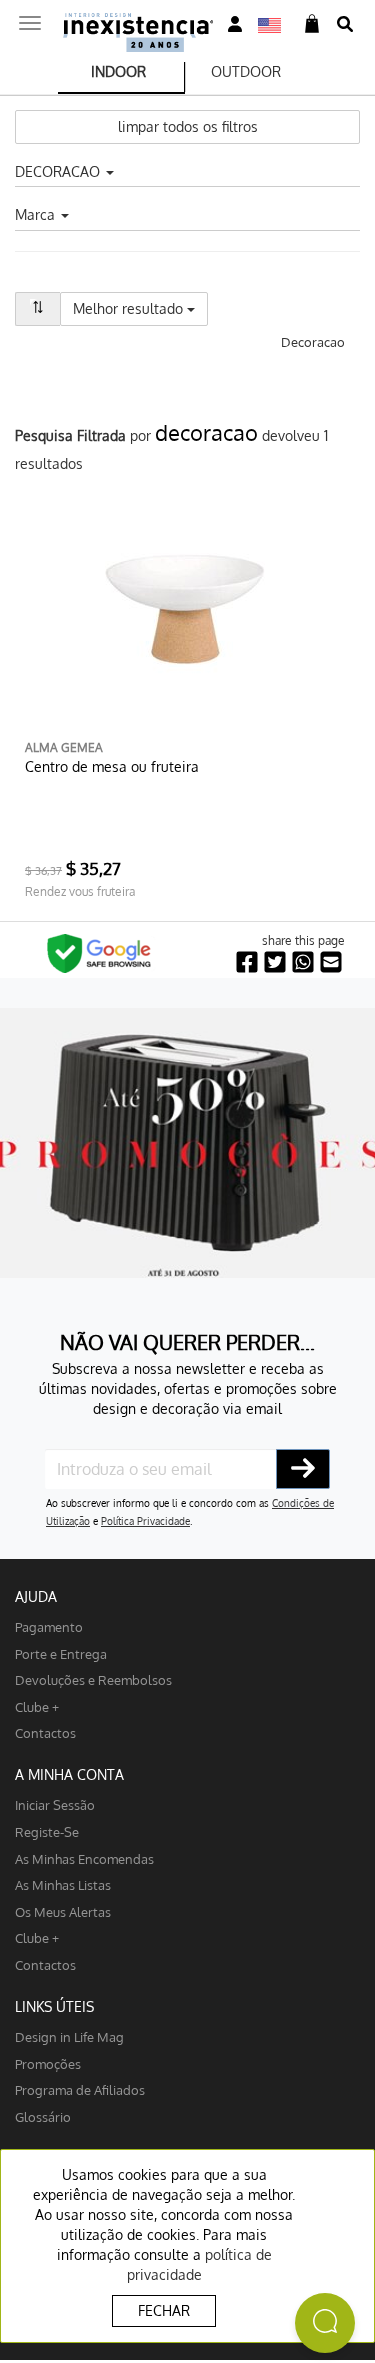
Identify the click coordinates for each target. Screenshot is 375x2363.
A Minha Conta (69, 1774)
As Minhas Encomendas (84, 1858)
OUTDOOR (246, 71)
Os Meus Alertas (63, 1911)
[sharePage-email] (331, 962)
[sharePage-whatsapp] (303, 962)
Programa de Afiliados (80, 2089)
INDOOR (118, 71)
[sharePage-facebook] (247, 962)
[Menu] (30, 17)
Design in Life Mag (69, 2036)
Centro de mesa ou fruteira (112, 766)
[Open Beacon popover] (325, 2323)
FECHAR (164, 2310)
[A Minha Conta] (235, 24)
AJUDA (36, 1596)
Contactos (45, 1732)
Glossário (43, 2116)
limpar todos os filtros (188, 126)
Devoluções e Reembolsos (93, 1679)
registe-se (47, 1831)
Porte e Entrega (61, 1653)
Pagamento (49, 1626)
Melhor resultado (140, 308)
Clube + (37, 1706)
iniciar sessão (55, 1804)
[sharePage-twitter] (275, 962)
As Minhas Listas (63, 1884)
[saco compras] (312, 24)
